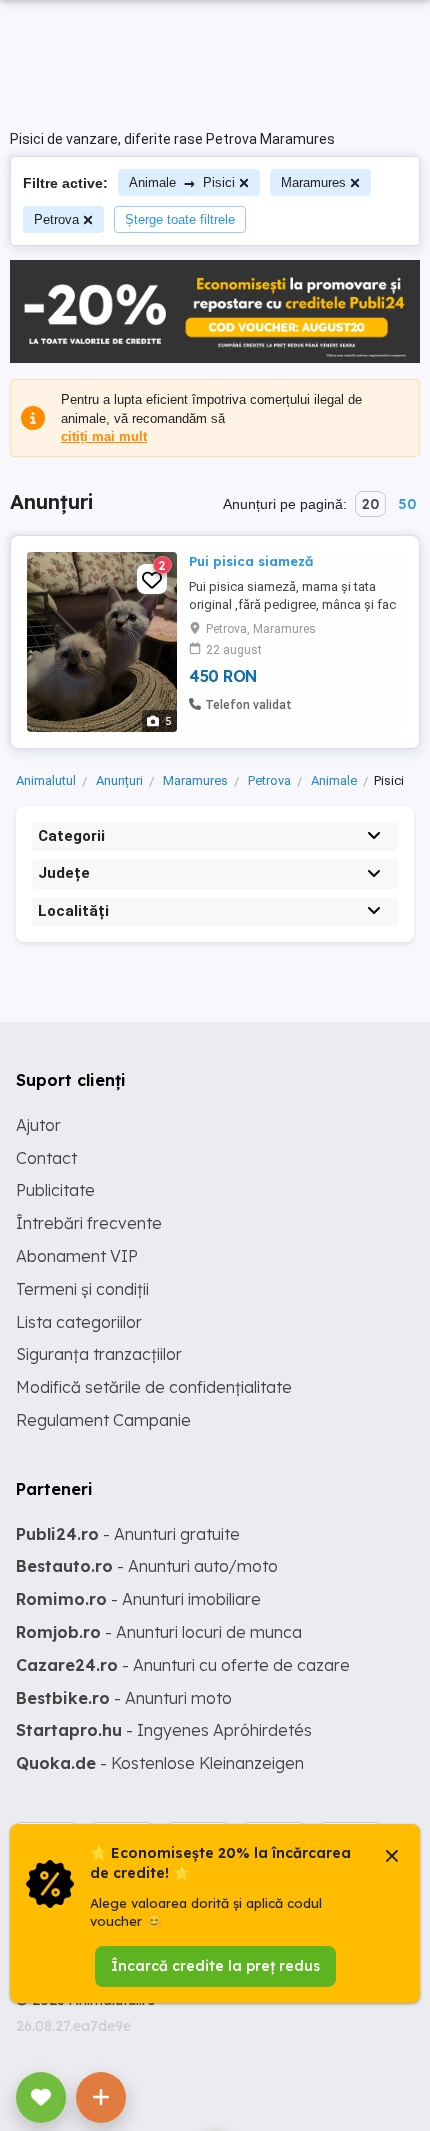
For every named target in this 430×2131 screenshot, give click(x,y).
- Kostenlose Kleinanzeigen (160, 1763)
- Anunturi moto (124, 1698)
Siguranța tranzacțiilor (99, 1354)
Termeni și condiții (82, 1289)
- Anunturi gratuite (128, 1534)
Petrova (56, 219)
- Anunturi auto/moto (147, 1566)
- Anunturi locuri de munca (159, 1632)
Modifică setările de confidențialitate (154, 1387)
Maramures (313, 182)
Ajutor (38, 1125)
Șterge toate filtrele (180, 219)
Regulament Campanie (103, 1420)
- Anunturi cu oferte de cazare (183, 1665)
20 (370, 504)
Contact (46, 1158)
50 (407, 504)
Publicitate (55, 1190)
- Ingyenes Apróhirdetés (164, 1730)
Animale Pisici (182, 182)
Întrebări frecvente (89, 1223)
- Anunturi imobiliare (138, 1599)
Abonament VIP (77, 1256)
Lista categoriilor (79, 1322)
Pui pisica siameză (251, 561)
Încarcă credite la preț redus (215, 1966)
